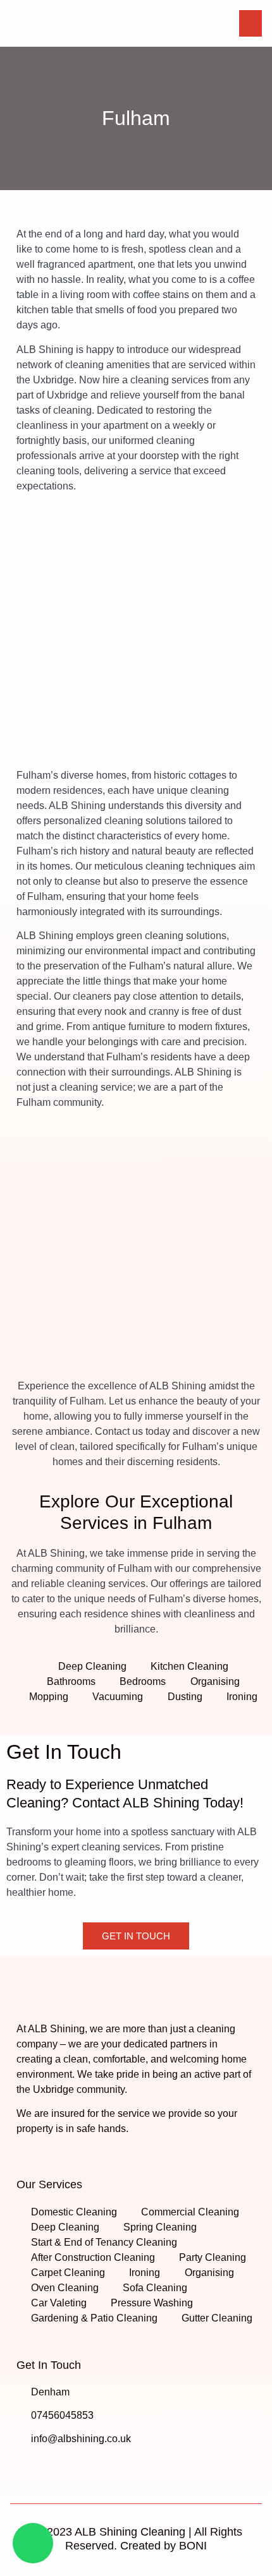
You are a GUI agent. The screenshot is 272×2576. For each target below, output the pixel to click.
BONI (193, 2546)
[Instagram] (49, 2467)
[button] (250, 23)
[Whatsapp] (33, 2543)
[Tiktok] (74, 2467)
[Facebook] (25, 2467)
